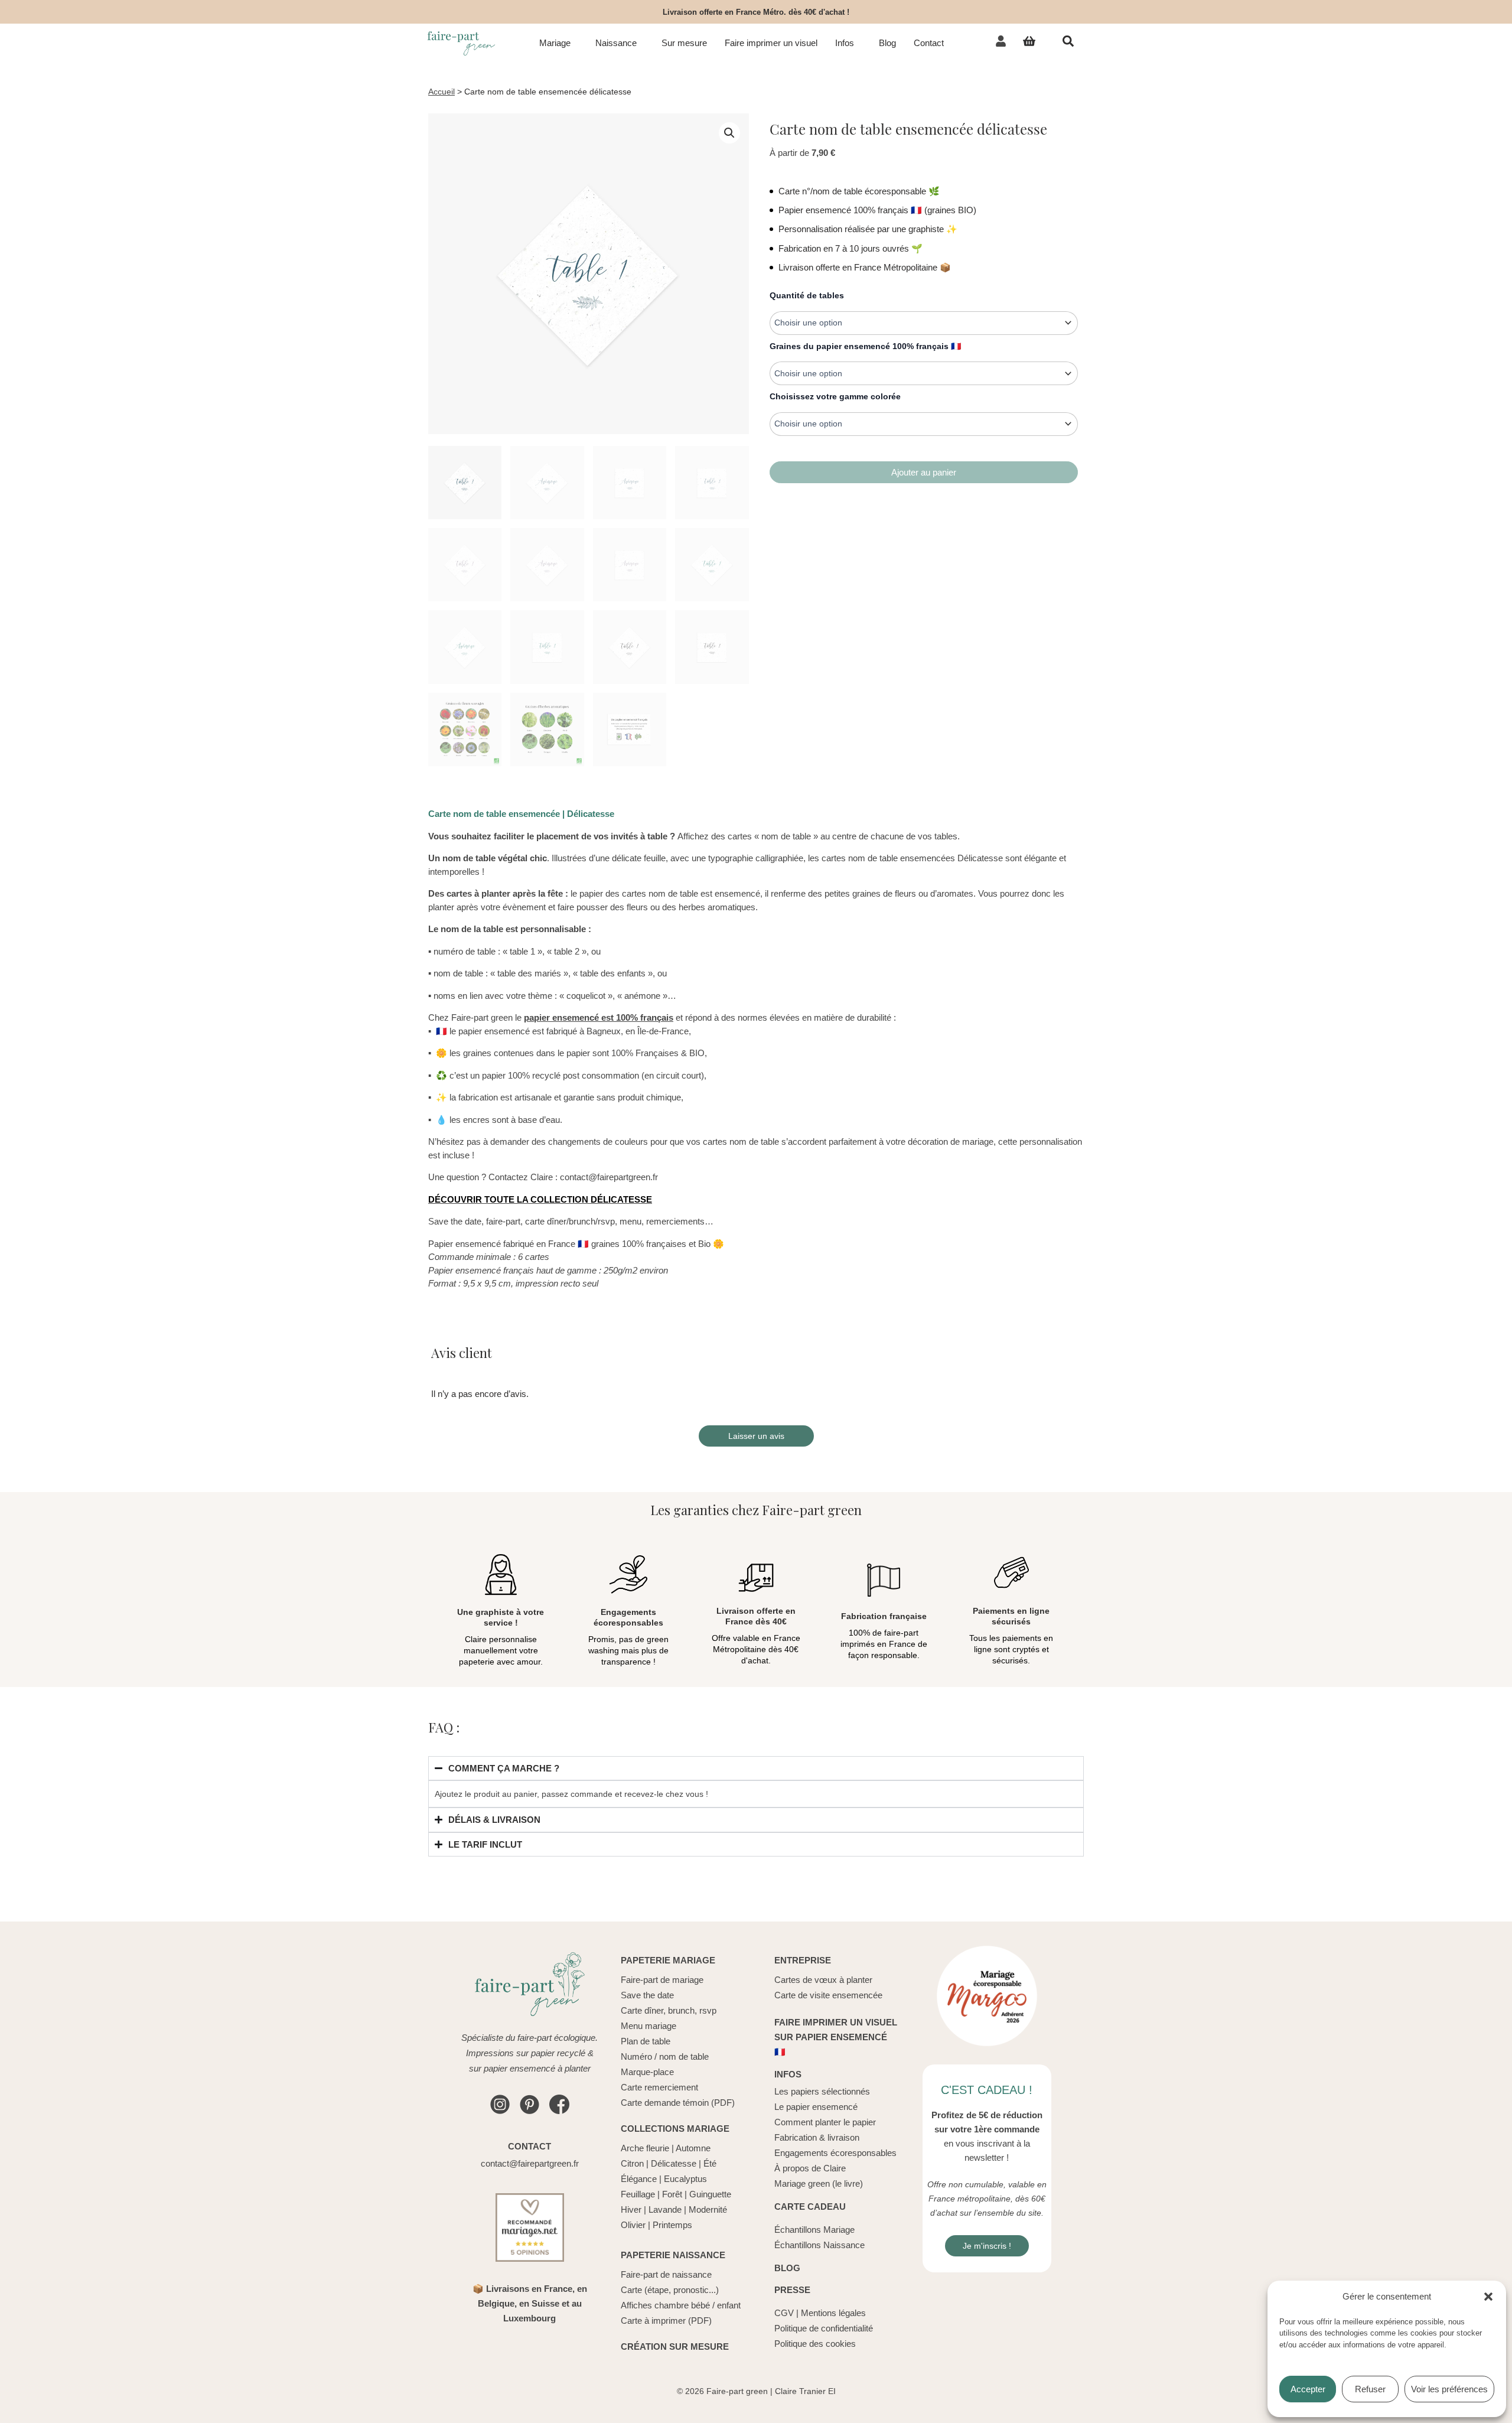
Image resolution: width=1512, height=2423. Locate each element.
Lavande (665, 2209)
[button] (1488, 2297)
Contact (929, 43)
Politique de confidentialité (824, 2328)
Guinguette (710, 2194)
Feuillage (638, 2194)
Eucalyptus (685, 2179)
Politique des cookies (815, 2344)
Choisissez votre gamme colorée (835, 396)
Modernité (708, 2209)
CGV (784, 2313)
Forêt (672, 2194)
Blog (887, 43)
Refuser (1370, 2389)
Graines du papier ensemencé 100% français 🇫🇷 (865, 346)
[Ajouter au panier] (924, 472)
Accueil (441, 92)
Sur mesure (684, 43)
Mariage (555, 43)
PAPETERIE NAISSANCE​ (673, 2255)
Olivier (633, 2225)
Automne (693, 2148)
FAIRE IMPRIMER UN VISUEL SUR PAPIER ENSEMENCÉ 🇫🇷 (836, 2037)
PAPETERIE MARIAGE (668, 1960)
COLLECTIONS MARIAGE (675, 2129)
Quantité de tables (807, 295)
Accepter (1308, 2389)
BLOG (787, 2268)
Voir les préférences (1449, 2389)
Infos (845, 43)
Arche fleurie (645, 2148)
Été (710, 2163)
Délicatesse (674, 2163)
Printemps (672, 2225)
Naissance (616, 43)
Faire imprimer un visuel (771, 43)
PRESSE (792, 2290)
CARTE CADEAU (810, 2207)
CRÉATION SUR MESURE (675, 2347)
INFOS (788, 2074)
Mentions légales (833, 2313)
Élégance (639, 2179)
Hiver (631, 2209)
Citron (632, 2163)
